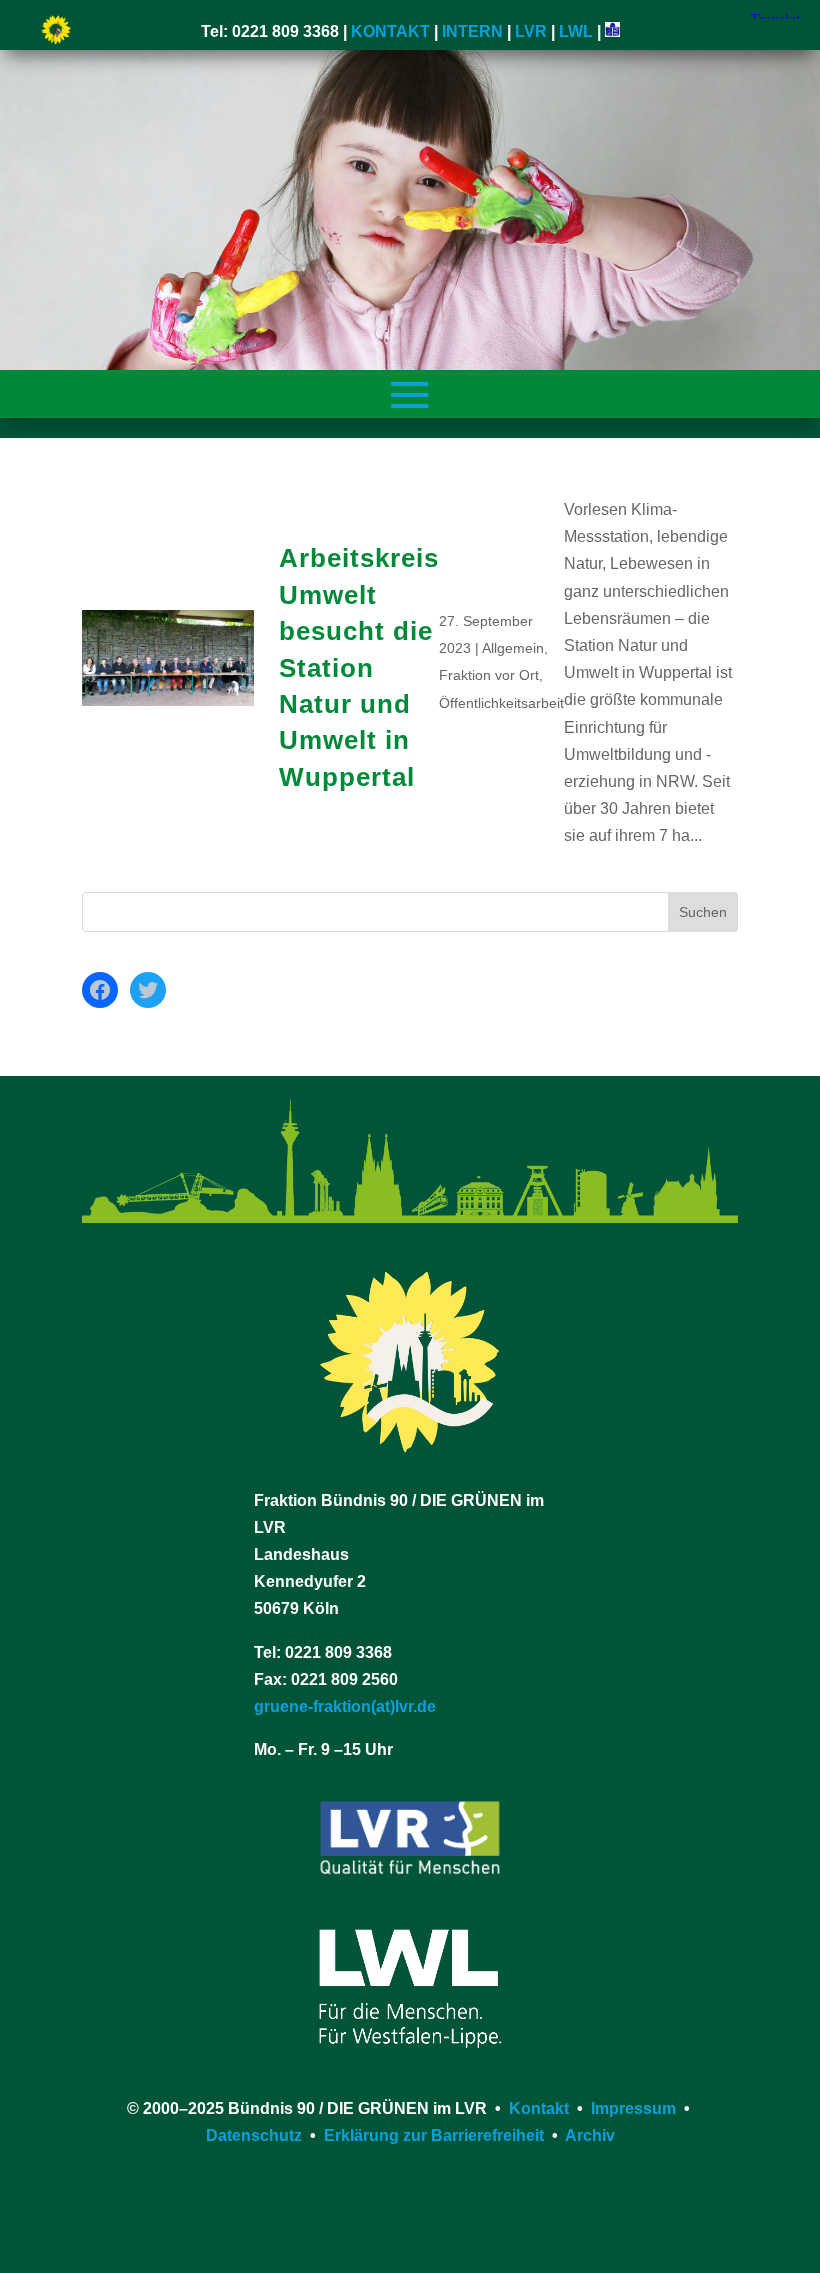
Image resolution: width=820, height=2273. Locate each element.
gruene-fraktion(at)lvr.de (345, 1706)
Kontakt (539, 2108)
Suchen (703, 912)
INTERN (472, 31)
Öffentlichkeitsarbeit (501, 703)
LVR (531, 31)
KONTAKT (390, 31)
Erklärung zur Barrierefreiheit (434, 2135)
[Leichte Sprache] (612, 31)
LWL (576, 31)
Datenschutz (254, 2135)
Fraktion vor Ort (489, 675)
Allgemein (513, 648)
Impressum (633, 2108)
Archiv (590, 2135)
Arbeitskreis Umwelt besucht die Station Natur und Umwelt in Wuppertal (359, 667)
